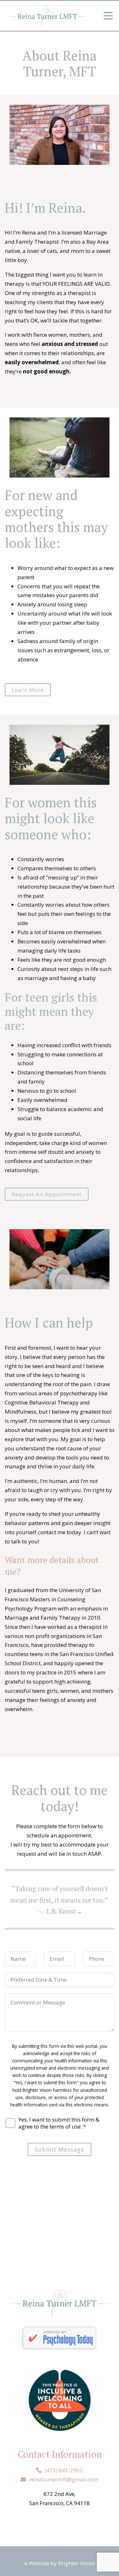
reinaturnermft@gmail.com (64, 2479)
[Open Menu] (108, 16)
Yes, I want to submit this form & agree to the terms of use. (59, 2123)
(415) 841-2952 (64, 2470)
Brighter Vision (77, 2563)
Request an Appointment (47, 1194)
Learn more (28, 690)
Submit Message (60, 2149)
